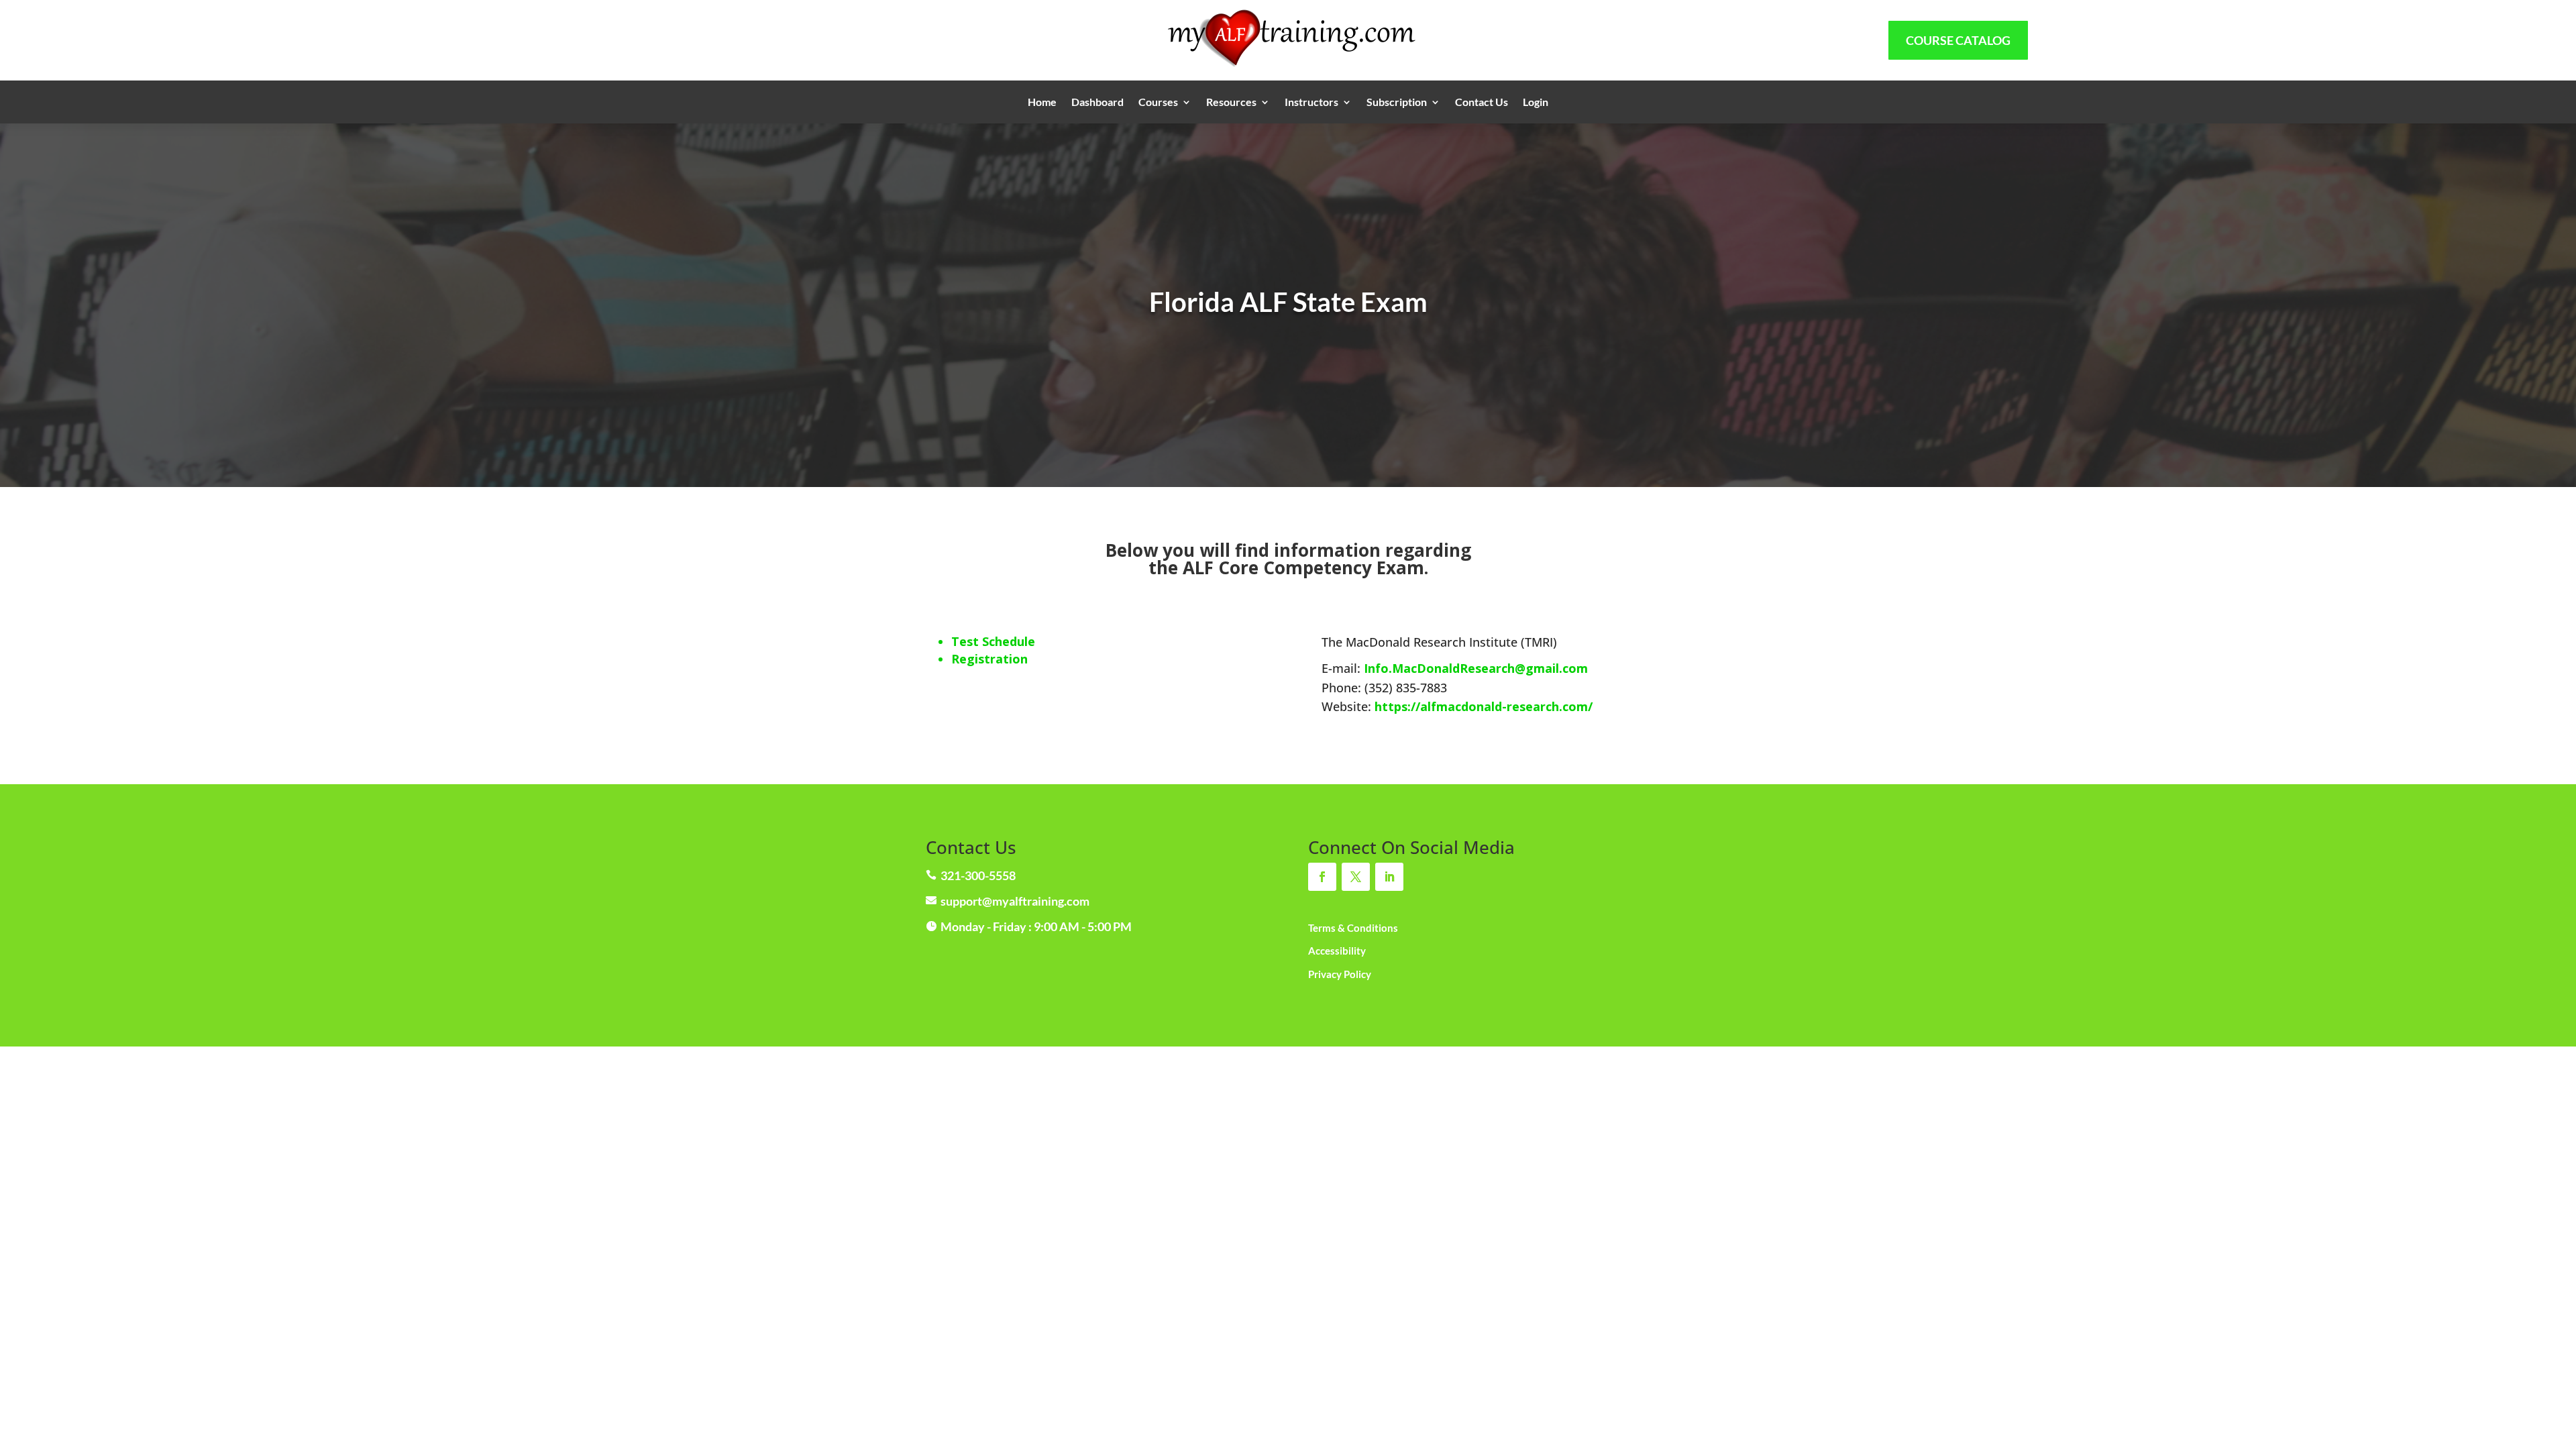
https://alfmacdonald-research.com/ (1484, 706)
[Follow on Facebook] (1322, 877)
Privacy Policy (1340, 974)
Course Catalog (1958, 40)
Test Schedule (993, 641)
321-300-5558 (978, 875)
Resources (1231, 103)
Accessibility (1337, 951)
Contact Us (1482, 103)
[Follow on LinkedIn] (1389, 877)
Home (1042, 103)
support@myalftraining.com (1015, 901)
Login (1536, 103)
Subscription (1397, 103)
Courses (1158, 103)
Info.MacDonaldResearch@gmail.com (1476, 668)
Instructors (1311, 103)
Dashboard (1097, 103)
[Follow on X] (1356, 877)
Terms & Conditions (1353, 928)
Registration (989, 659)
